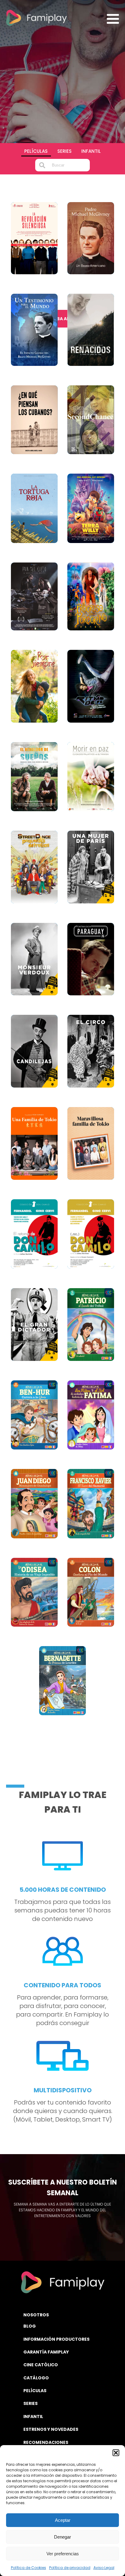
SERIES (30, 2403)
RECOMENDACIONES (46, 2442)
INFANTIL (33, 2417)
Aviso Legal (104, 2568)
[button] (116, 2453)
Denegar (62, 2537)
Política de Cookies (29, 2568)
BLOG (30, 2326)
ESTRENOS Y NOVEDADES (51, 2429)
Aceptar (63, 2520)
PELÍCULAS (35, 2391)
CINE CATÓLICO (41, 2365)
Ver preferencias (63, 2554)
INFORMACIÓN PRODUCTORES (56, 2339)
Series (64, 151)
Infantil (91, 151)
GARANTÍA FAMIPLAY (46, 2352)
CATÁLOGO (36, 2378)
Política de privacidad (70, 2568)
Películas (36, 151)
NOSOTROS (36, 2315)
